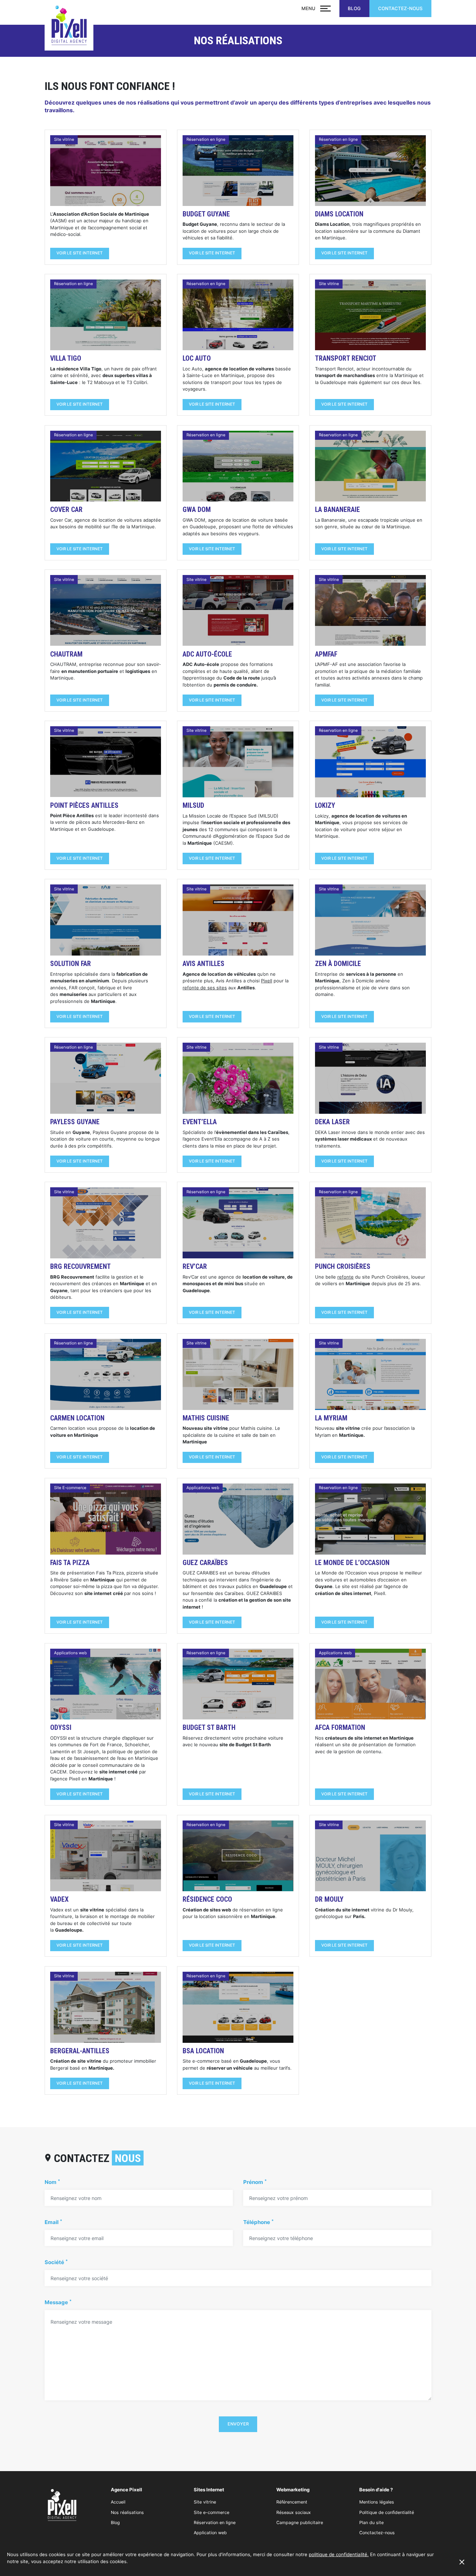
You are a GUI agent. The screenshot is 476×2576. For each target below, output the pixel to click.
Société (56, 2263)
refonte (346, 1277)
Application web (210, 2533)
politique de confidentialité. (339, 2554)
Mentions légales (377, 2502)
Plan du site (371, 2523)
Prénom (255, 2182)
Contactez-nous (400, 8)
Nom (52, 2182)
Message (58, 2303)
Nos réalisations (127, 2512)
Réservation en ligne (215, 2523)
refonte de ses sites (205, 988)
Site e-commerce (212, 2512)
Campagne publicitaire (300, 2523)
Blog (354, 8)
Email (53, 2222)
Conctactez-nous (377, 2533)
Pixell (267, 981)
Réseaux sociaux (294, 2512)
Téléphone (258, 2222)
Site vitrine (205, 2502)
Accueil (118, 2502)
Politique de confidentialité (387, 2512)
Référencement (292, 2502)
